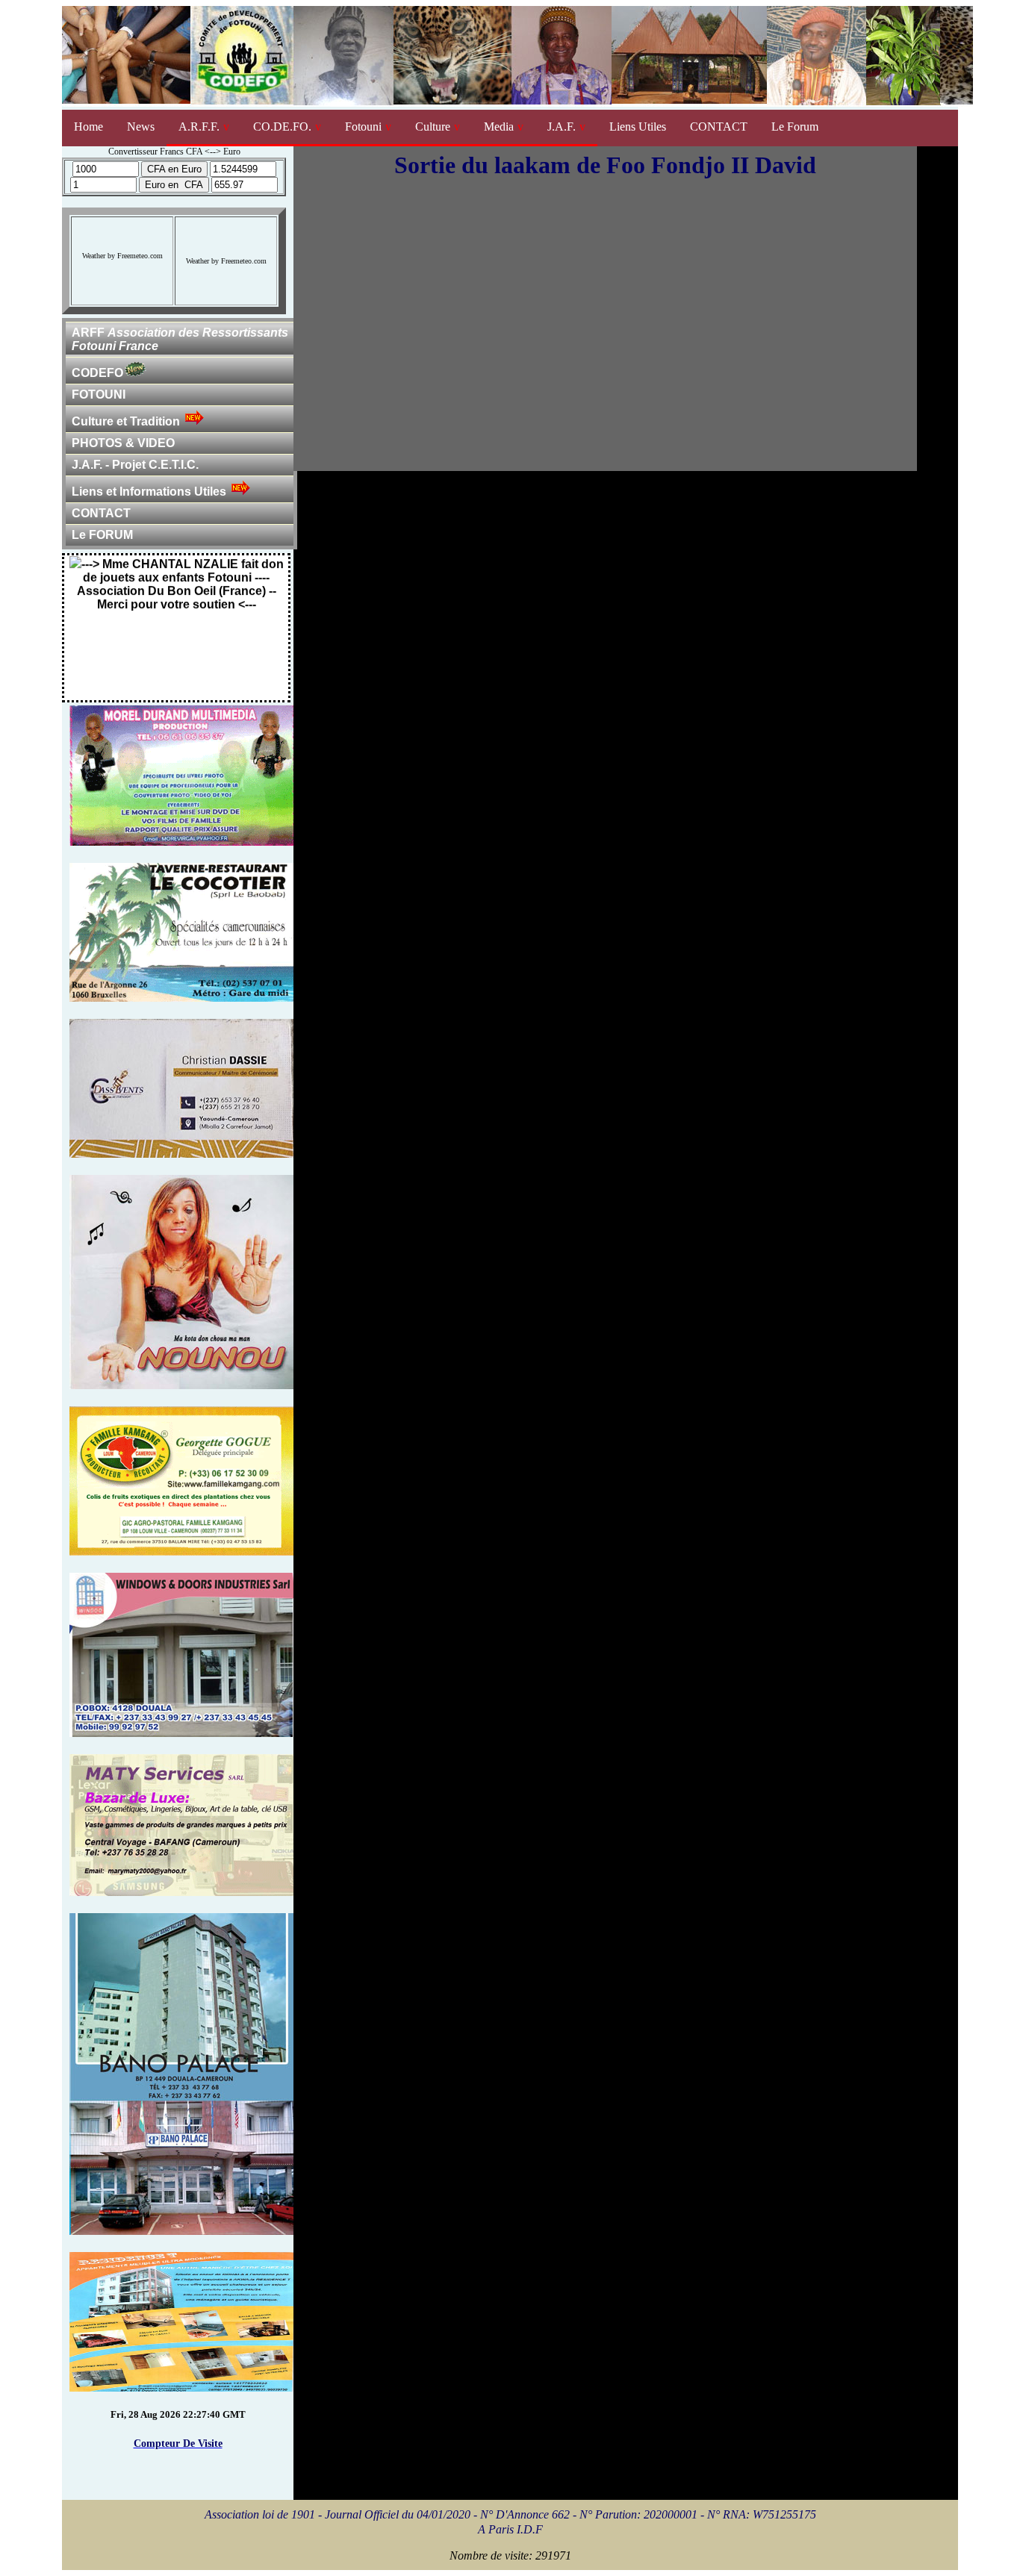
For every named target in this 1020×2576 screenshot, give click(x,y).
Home (88, 127)
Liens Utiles (638, 127)
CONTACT (719, 127)
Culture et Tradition (126, 421)
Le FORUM (102, 535)
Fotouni (363, 127)
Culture (433, 127)
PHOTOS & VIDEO (123, 443)
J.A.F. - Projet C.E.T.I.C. (135, 465)
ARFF (180, 339)
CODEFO (97, 373)
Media (499, 127)
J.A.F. (562, 127)
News (141, 127)
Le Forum (795, 127)
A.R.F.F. (199, 127)
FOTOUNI (99, 394)
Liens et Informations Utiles (149, 492)
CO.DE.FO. (282, 127)
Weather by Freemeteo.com (122, 256)
